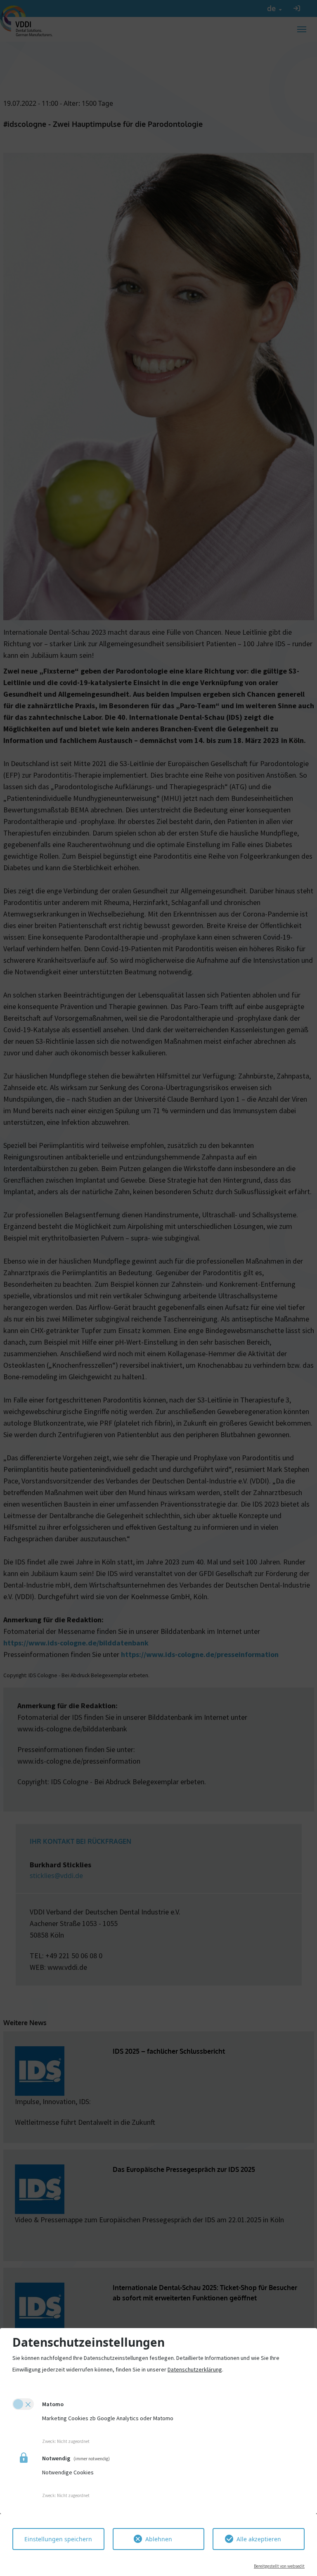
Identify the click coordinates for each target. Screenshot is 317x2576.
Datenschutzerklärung (195, 2369)
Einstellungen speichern (58, 2539)
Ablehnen (159, 2539)
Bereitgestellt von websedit (279, 2566)
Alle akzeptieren (259, 2539)
